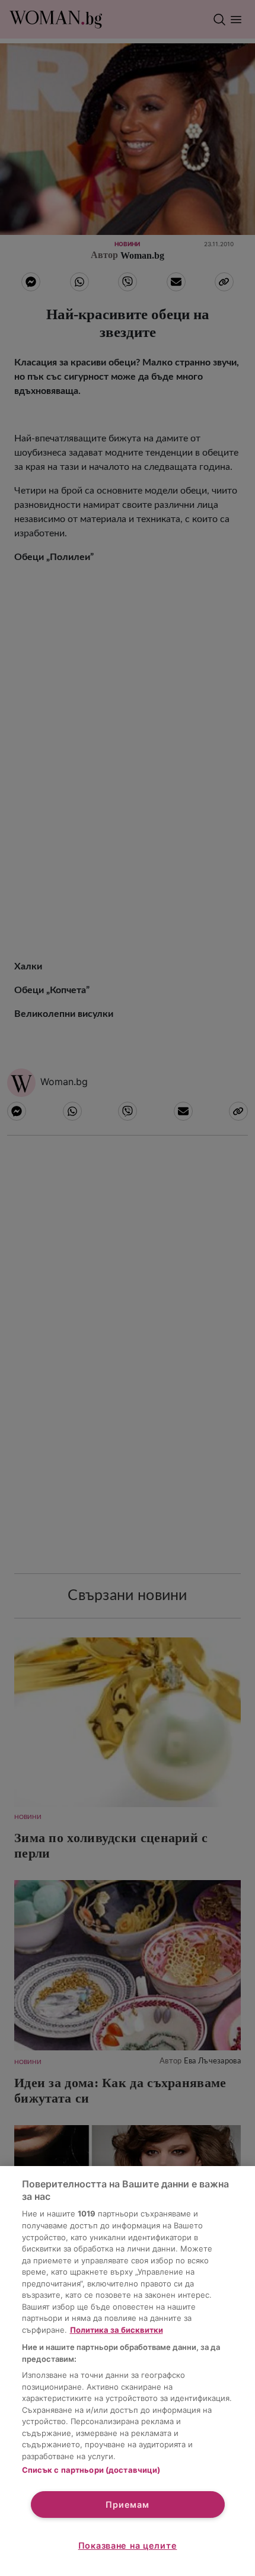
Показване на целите (128, 2545)
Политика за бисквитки (117, 2330)
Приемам (127, 2505)
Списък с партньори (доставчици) (91, 2470)
